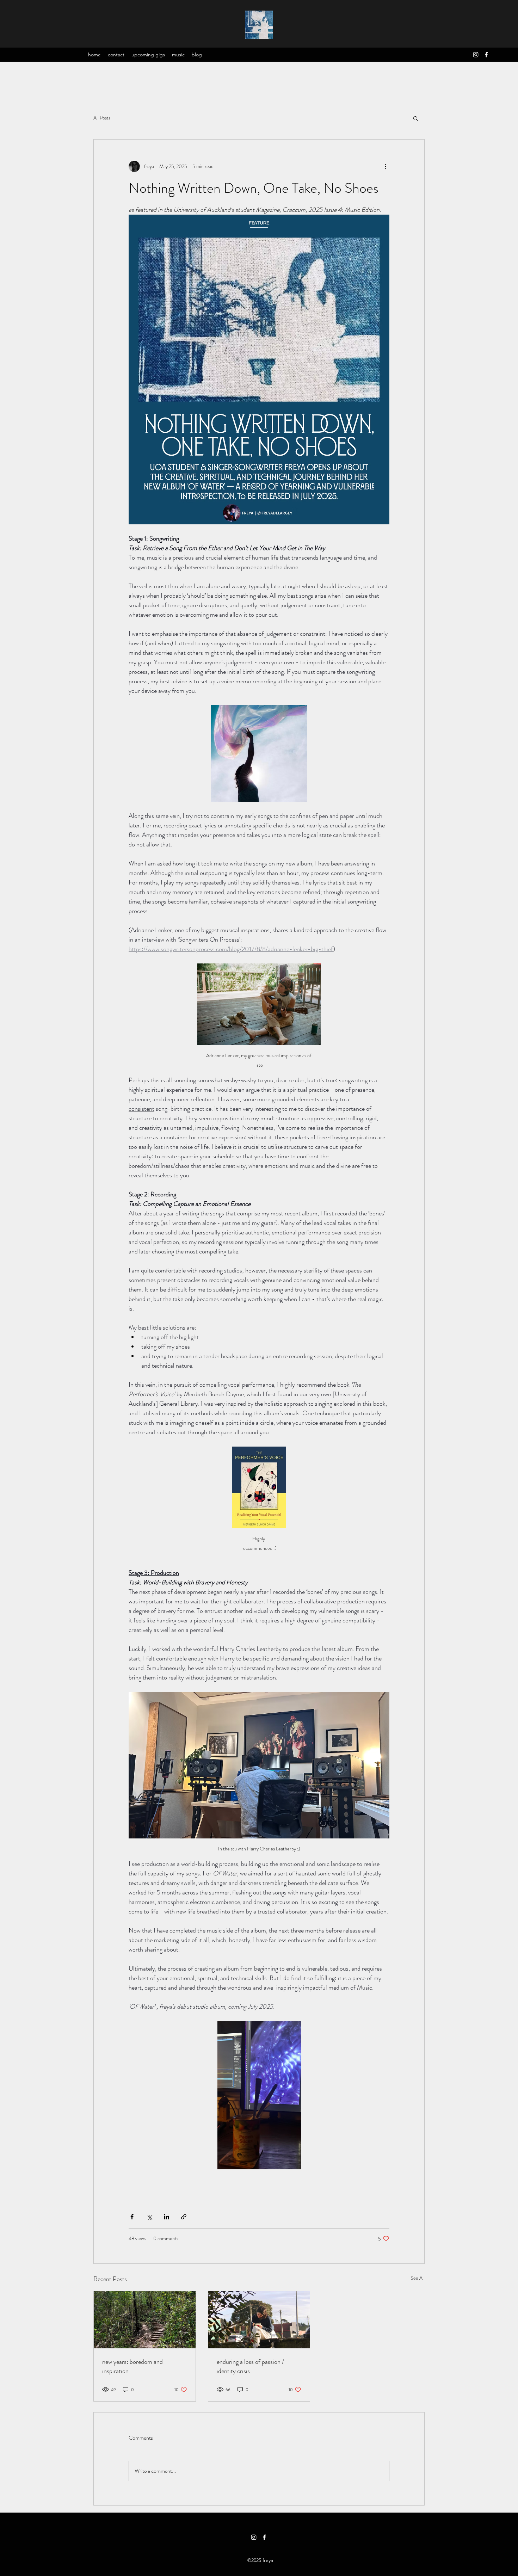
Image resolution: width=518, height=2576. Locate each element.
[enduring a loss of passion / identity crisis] (259, 2320)
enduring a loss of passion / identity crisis (250, 2366)
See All (418, 2278)
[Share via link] (184, 2217)
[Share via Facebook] (132, 2217)
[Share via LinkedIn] (166, 2217)
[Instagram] (476, 55)
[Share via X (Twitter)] (149, 2217)
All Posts (102, 118)
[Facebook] (486, 55)
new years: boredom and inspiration (132, 2366)
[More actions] (385, 166)
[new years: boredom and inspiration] (145, 2320)
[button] (416, 118)
